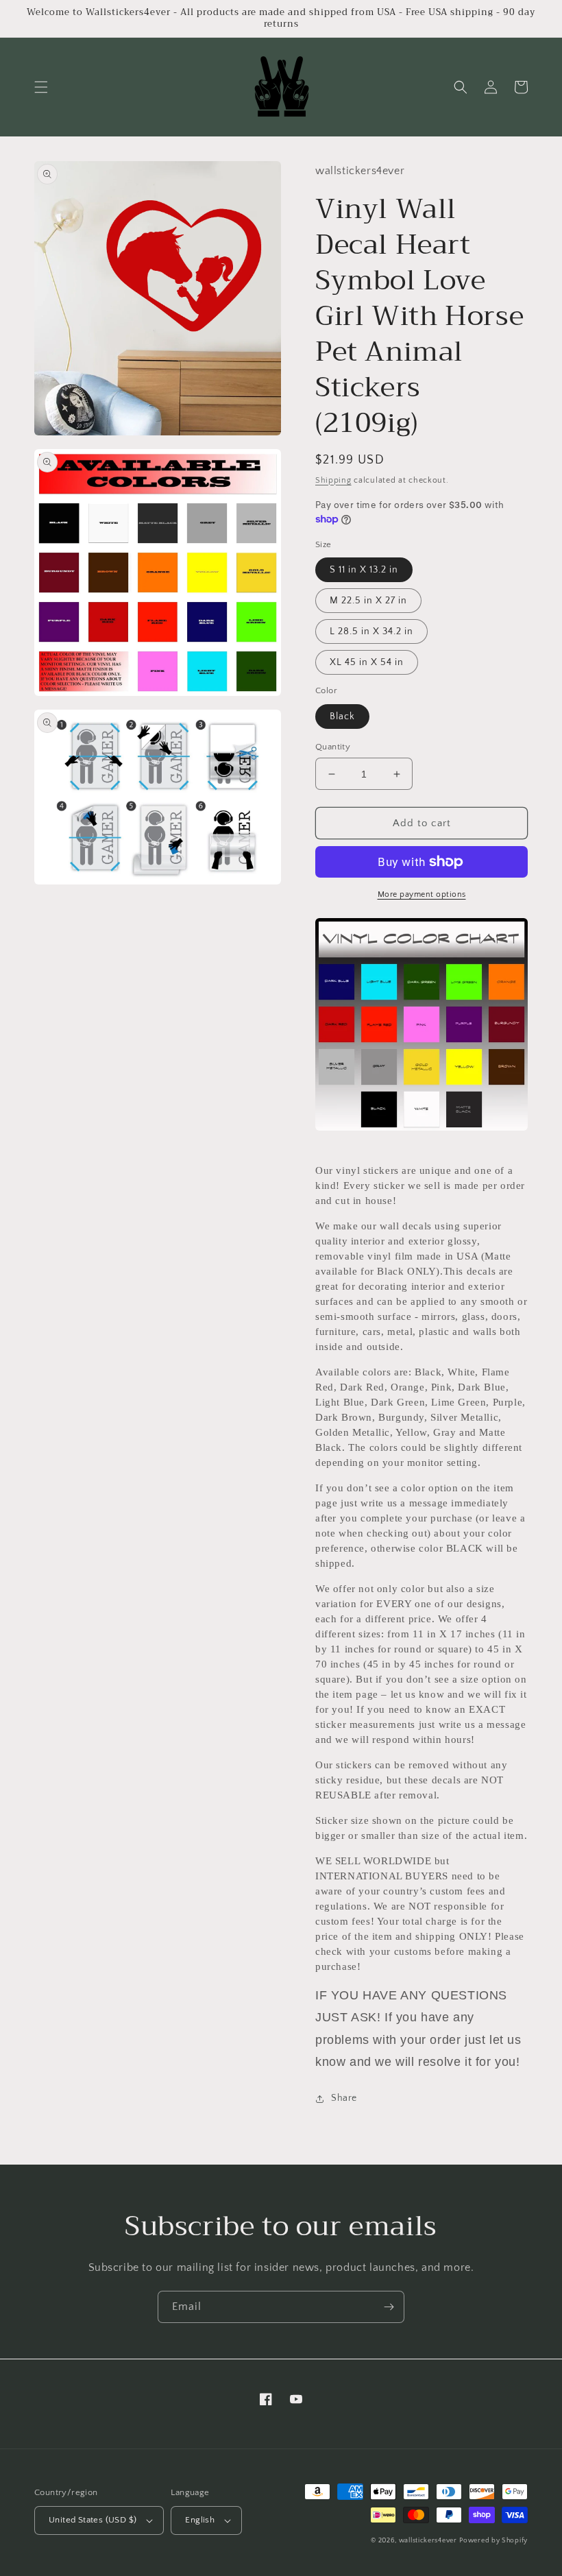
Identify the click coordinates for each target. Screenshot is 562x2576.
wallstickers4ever (428, 2541)
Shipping (333, 480)
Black (342, 717)
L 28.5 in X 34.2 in (371, 631)
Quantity (333, 747)
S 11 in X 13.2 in (364, 570)
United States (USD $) (93, 2520)
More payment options (422, 894)
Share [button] (344, 2098)
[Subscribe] (389, 2307)
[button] (41, 87)
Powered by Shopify (493, 2541)
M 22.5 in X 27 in (368, 601)
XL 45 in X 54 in (367, 662)
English (200, 2520)
